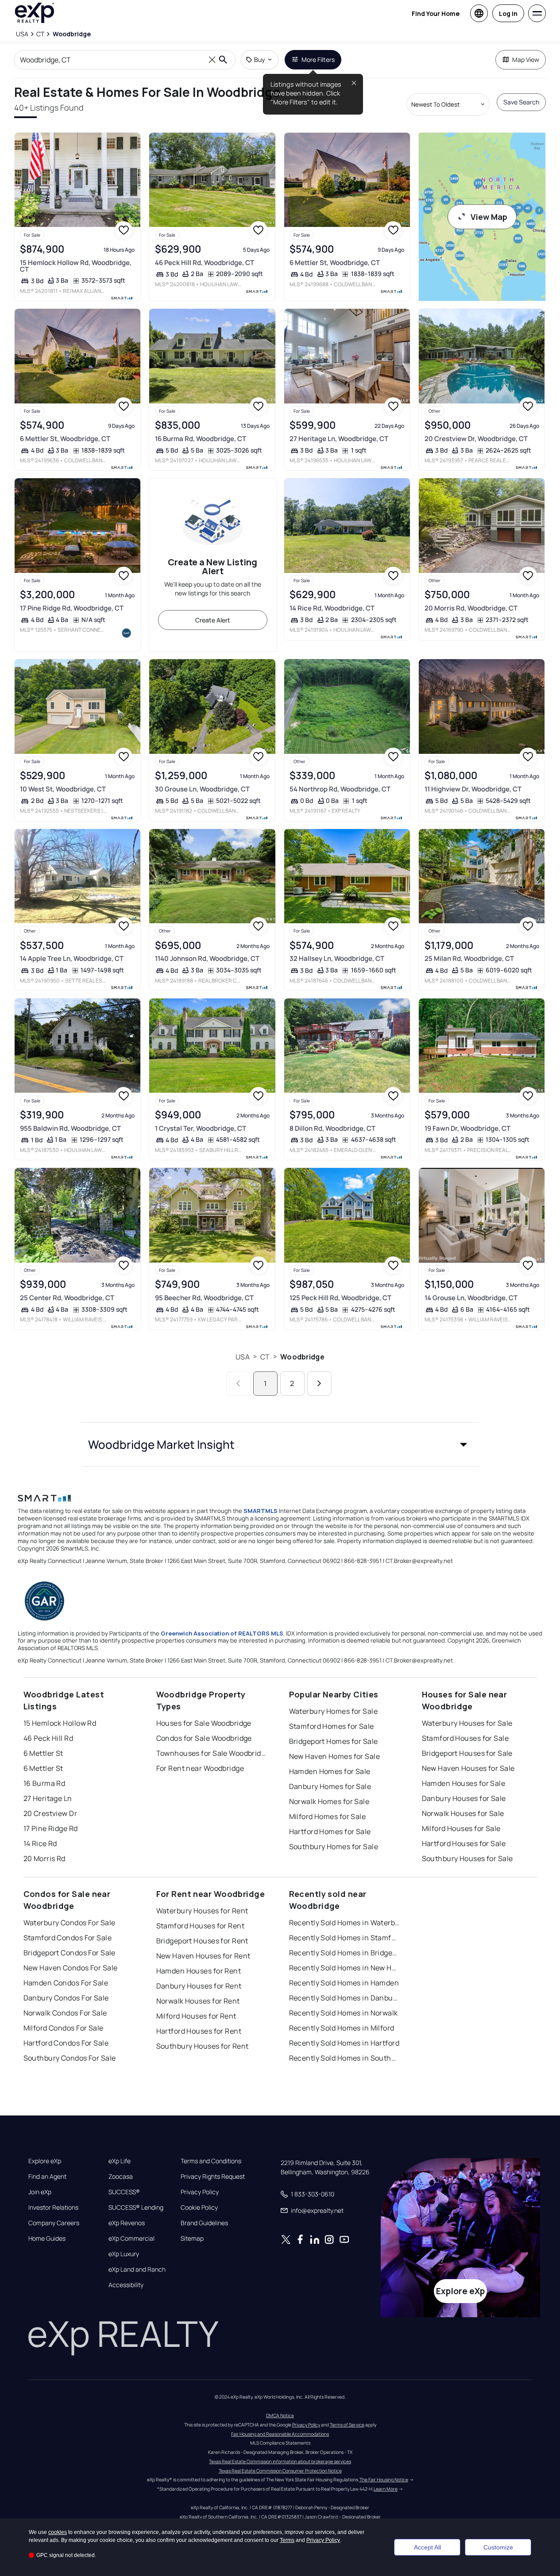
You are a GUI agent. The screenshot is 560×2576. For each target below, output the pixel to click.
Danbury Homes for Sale (330, 1786)
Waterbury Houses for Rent (202, 1911)
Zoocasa (121, 2177)
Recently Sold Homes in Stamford (344, 1938)
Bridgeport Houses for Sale (467, 1753)
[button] (280, 1444)
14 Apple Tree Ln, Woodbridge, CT (72, 958)
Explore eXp (45, 2161)
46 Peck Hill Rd (48, 1738)
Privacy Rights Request (213, 2177)
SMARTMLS (261, 1511)
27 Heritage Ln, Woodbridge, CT (339, 439)
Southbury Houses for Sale (467, 1858)
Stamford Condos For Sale (68, 1938)
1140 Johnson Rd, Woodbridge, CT (207, 958)
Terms (287, 2540)
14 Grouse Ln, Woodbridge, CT (471, 1298)
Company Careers (54, 2223)
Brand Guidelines (204, 2223)
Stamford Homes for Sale (332, 1726)
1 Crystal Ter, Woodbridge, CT (201, 1128)
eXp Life (120, 2161)
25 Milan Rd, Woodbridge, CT (469, 958)
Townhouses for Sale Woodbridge (212, 1753)
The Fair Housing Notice (384, 2480)
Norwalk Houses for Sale (463, 1813)
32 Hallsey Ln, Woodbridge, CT (337, 958)
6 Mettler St (43, 1753)
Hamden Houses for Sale (464, 1783)
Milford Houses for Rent (196, 2016)
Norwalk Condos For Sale (65, 2013)
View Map (489, 217)
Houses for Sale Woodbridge (204, 1723)
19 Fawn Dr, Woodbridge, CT (467, 1128)
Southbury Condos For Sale (70, 2058)
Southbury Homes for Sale (334, 1847)
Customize (498, 2547)
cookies (58, 2532)
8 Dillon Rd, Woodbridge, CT (332, 1128)
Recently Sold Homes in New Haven (344, 1968)
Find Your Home (436, 13)
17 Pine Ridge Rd (51, 1828)
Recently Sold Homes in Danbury (344, 1998)
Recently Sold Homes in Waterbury (344, 1923)
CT (265, 1357)
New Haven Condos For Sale (71, 1968)
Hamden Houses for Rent (199, 1971)
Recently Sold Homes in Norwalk (344, 2013)
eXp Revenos (127, 2223)
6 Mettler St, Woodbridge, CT (335, 263)
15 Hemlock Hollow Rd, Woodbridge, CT (76, 266)
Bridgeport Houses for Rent (202, 1941)
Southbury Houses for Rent (203, 2046)
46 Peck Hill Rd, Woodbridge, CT (205, 263)
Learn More (386, 2489)
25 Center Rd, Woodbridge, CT (67, 1298)
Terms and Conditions (211, 2161)
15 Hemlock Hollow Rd (60, 1723)
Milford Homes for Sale (328, 1816)
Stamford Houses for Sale (465, 1738)
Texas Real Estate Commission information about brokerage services (280, 2461)
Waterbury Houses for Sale (467, 1723)
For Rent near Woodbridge (200, 1768)
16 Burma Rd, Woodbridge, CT (201, 439)
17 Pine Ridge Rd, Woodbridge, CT (72, 608)
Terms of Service (347, 2425)
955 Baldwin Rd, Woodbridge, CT (70, 1128)
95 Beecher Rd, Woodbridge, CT (204, 1298)
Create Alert (213, 620)
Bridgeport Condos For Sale (70, 1953)
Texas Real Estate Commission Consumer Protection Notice (280, 2471)
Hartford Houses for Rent (199, 2031)
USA (242, 1357)
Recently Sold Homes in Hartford (344, 2043)
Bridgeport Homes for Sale (334, 1741)
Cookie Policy (199, 2207)
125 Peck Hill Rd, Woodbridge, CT (340, 1298)
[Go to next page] (319, 1384)
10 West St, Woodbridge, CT (63, 789)
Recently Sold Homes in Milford (342, 2028)
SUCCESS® (124, 2192)
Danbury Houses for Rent (199, 1986)
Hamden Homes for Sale (330, 1771)
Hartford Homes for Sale (330, 1831)
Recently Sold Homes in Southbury (344, 2058)
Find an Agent (47, 2177)
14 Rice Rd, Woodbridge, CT (332, 608)
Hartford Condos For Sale (66, 2043)
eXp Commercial (131, 2238)
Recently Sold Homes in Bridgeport (344, 1953)
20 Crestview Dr (50, 1813)
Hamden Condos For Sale (66, 1983)
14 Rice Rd (40, 1843)
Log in (508, 13)
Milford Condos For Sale (64, 2028)
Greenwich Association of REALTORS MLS (222, 1633)
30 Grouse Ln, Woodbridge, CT (202, 789)
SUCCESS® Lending (136, 2207)
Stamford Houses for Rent (201, 1926)
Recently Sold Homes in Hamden (344, 1983)
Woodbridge (302, 1357)
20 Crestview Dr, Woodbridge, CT (476, 439)
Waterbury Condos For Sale (70, 1923)
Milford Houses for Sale (461, 1828)
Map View (526, 60)
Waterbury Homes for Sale (334, 1711)
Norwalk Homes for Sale (329, 1801)
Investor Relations (53, 2207)
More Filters (318, 60)
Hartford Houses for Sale (464, 1843)
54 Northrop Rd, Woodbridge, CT (340, 789)
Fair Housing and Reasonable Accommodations (280, 2434)
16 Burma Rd (44, 1783)
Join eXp (40, 2192)
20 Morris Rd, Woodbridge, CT (471, 608)
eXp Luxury (124, 2254)
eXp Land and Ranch (137, 2269)
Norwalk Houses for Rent (198, 2001)
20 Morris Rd (44, 1858)
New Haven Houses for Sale (468, 1768)
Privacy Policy (200, 2192)
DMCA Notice (280, 2415)
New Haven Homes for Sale (335, 1756)
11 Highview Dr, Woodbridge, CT (473, 789)
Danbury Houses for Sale (464, 1798)
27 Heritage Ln (48, 1798)
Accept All (427, 2547)
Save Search (521, 102)
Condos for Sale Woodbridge (204, 1738)
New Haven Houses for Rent (203, 1956)
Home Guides (47, 2238)
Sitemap (192, 2238)
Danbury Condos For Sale (66, 1998)
